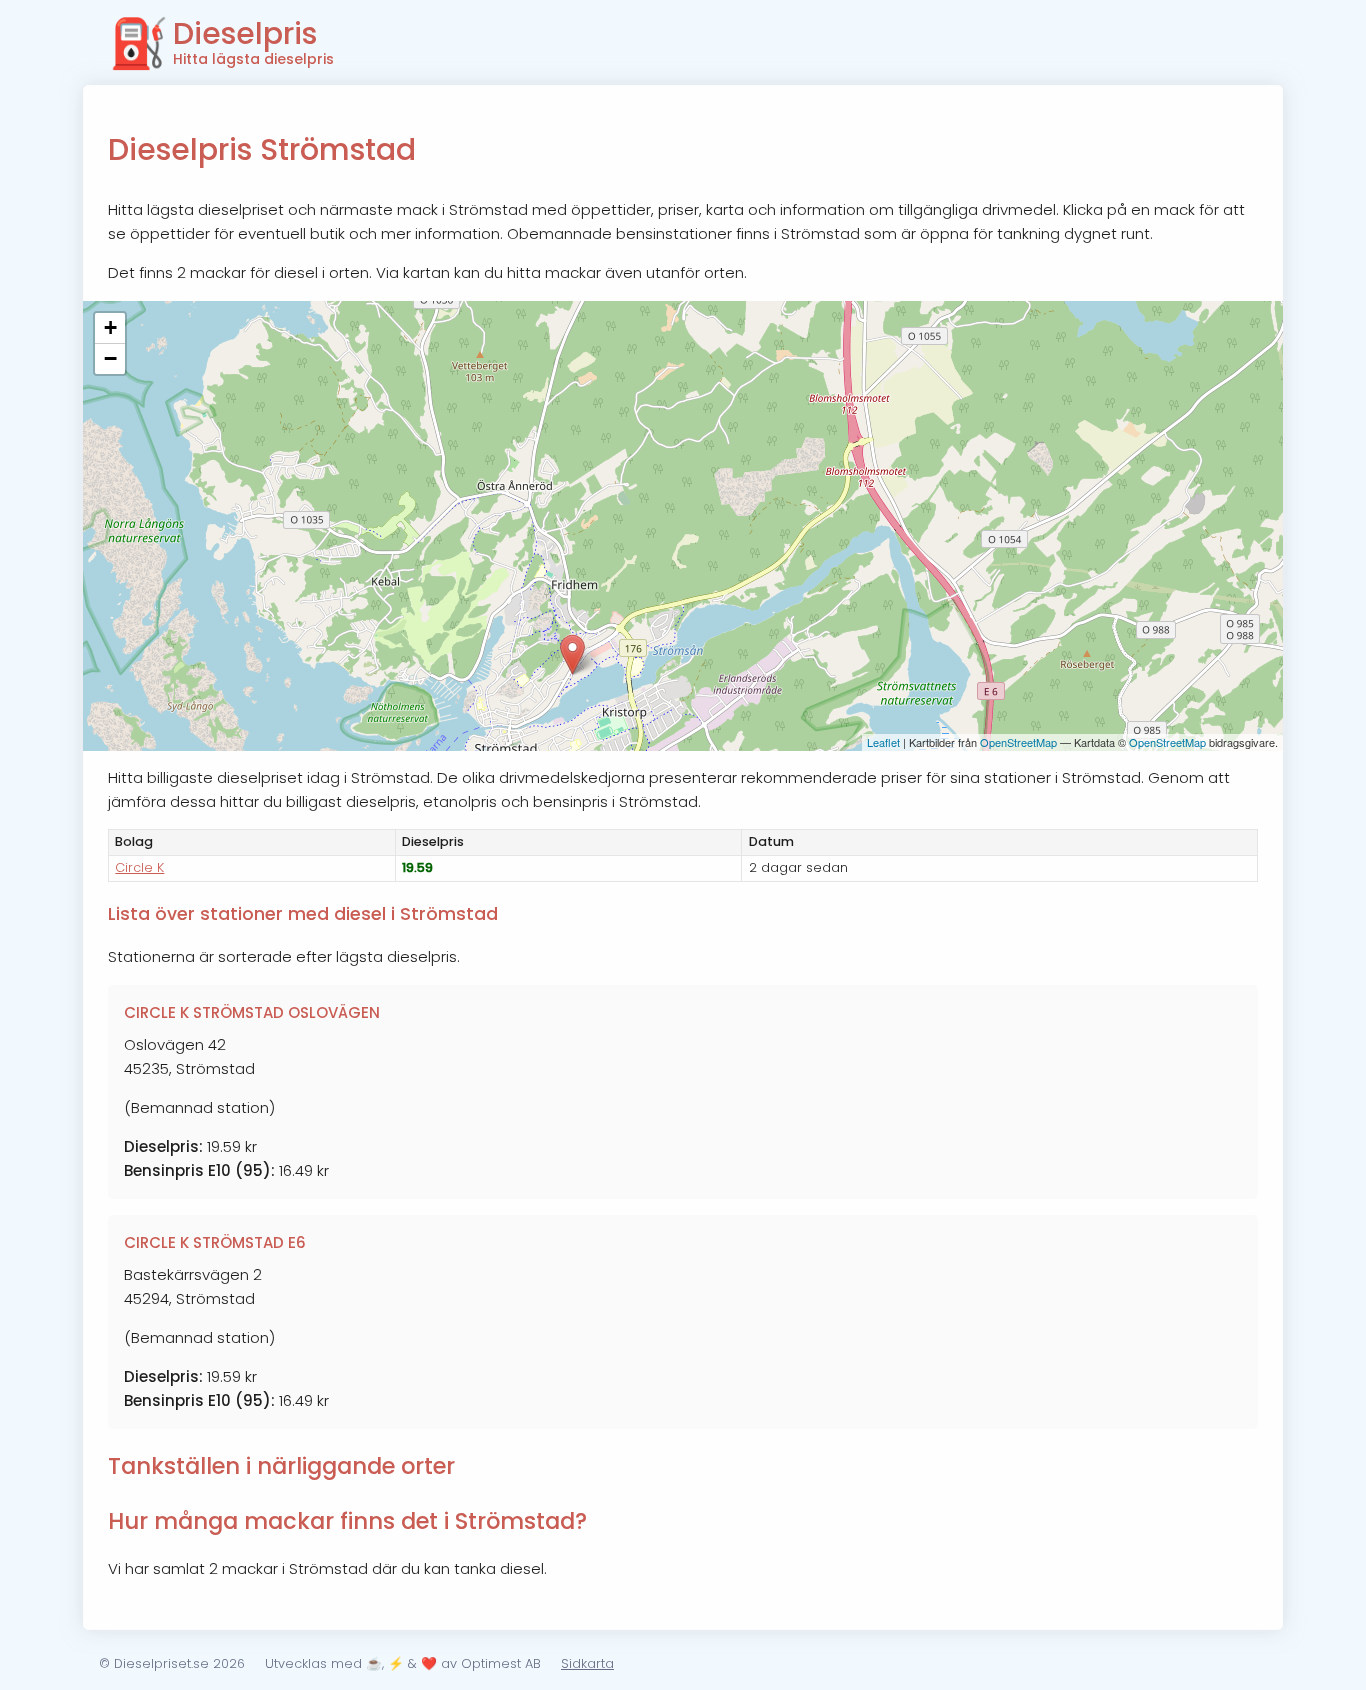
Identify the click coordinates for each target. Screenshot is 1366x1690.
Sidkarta (587, 1663)
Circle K (139, 867)
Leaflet (883, 742)
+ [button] (110, 327)
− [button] (110, 358)
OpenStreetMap (1018, 742)
